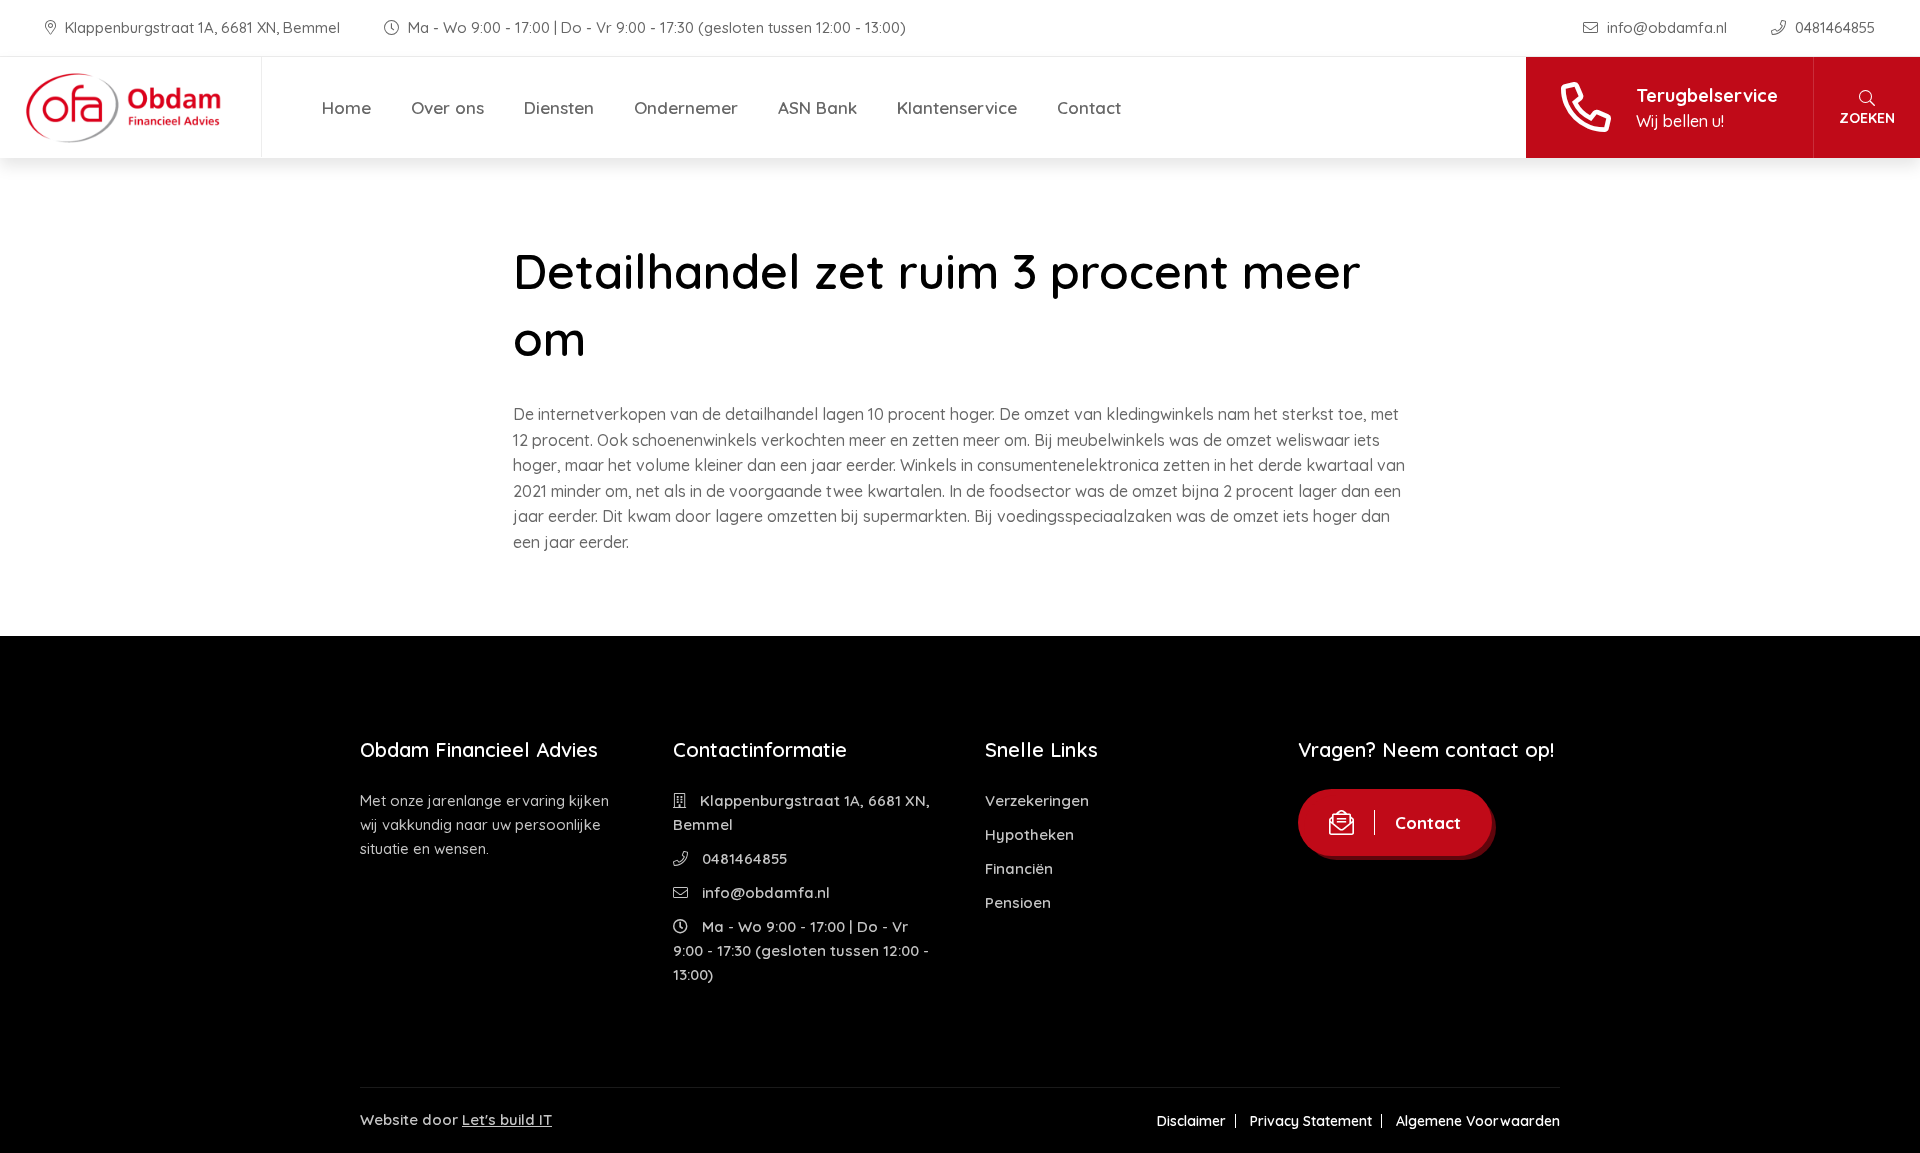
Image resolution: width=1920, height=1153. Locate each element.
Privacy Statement (1311, 1121)
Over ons (447, 107)
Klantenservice (957, 107)
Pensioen (1018, 902)
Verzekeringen (1037, 800)
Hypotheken (1029, 834)
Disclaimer (1191, 1121)
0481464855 (1833, 27)
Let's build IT (507, 1119)
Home (346, 107)
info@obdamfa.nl (1667, 27)
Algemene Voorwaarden (1478, 1121)
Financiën (1019, 868)
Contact (1089, 107)
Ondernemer (686, 107)
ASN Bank (817, 107)
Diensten (559, 107)
